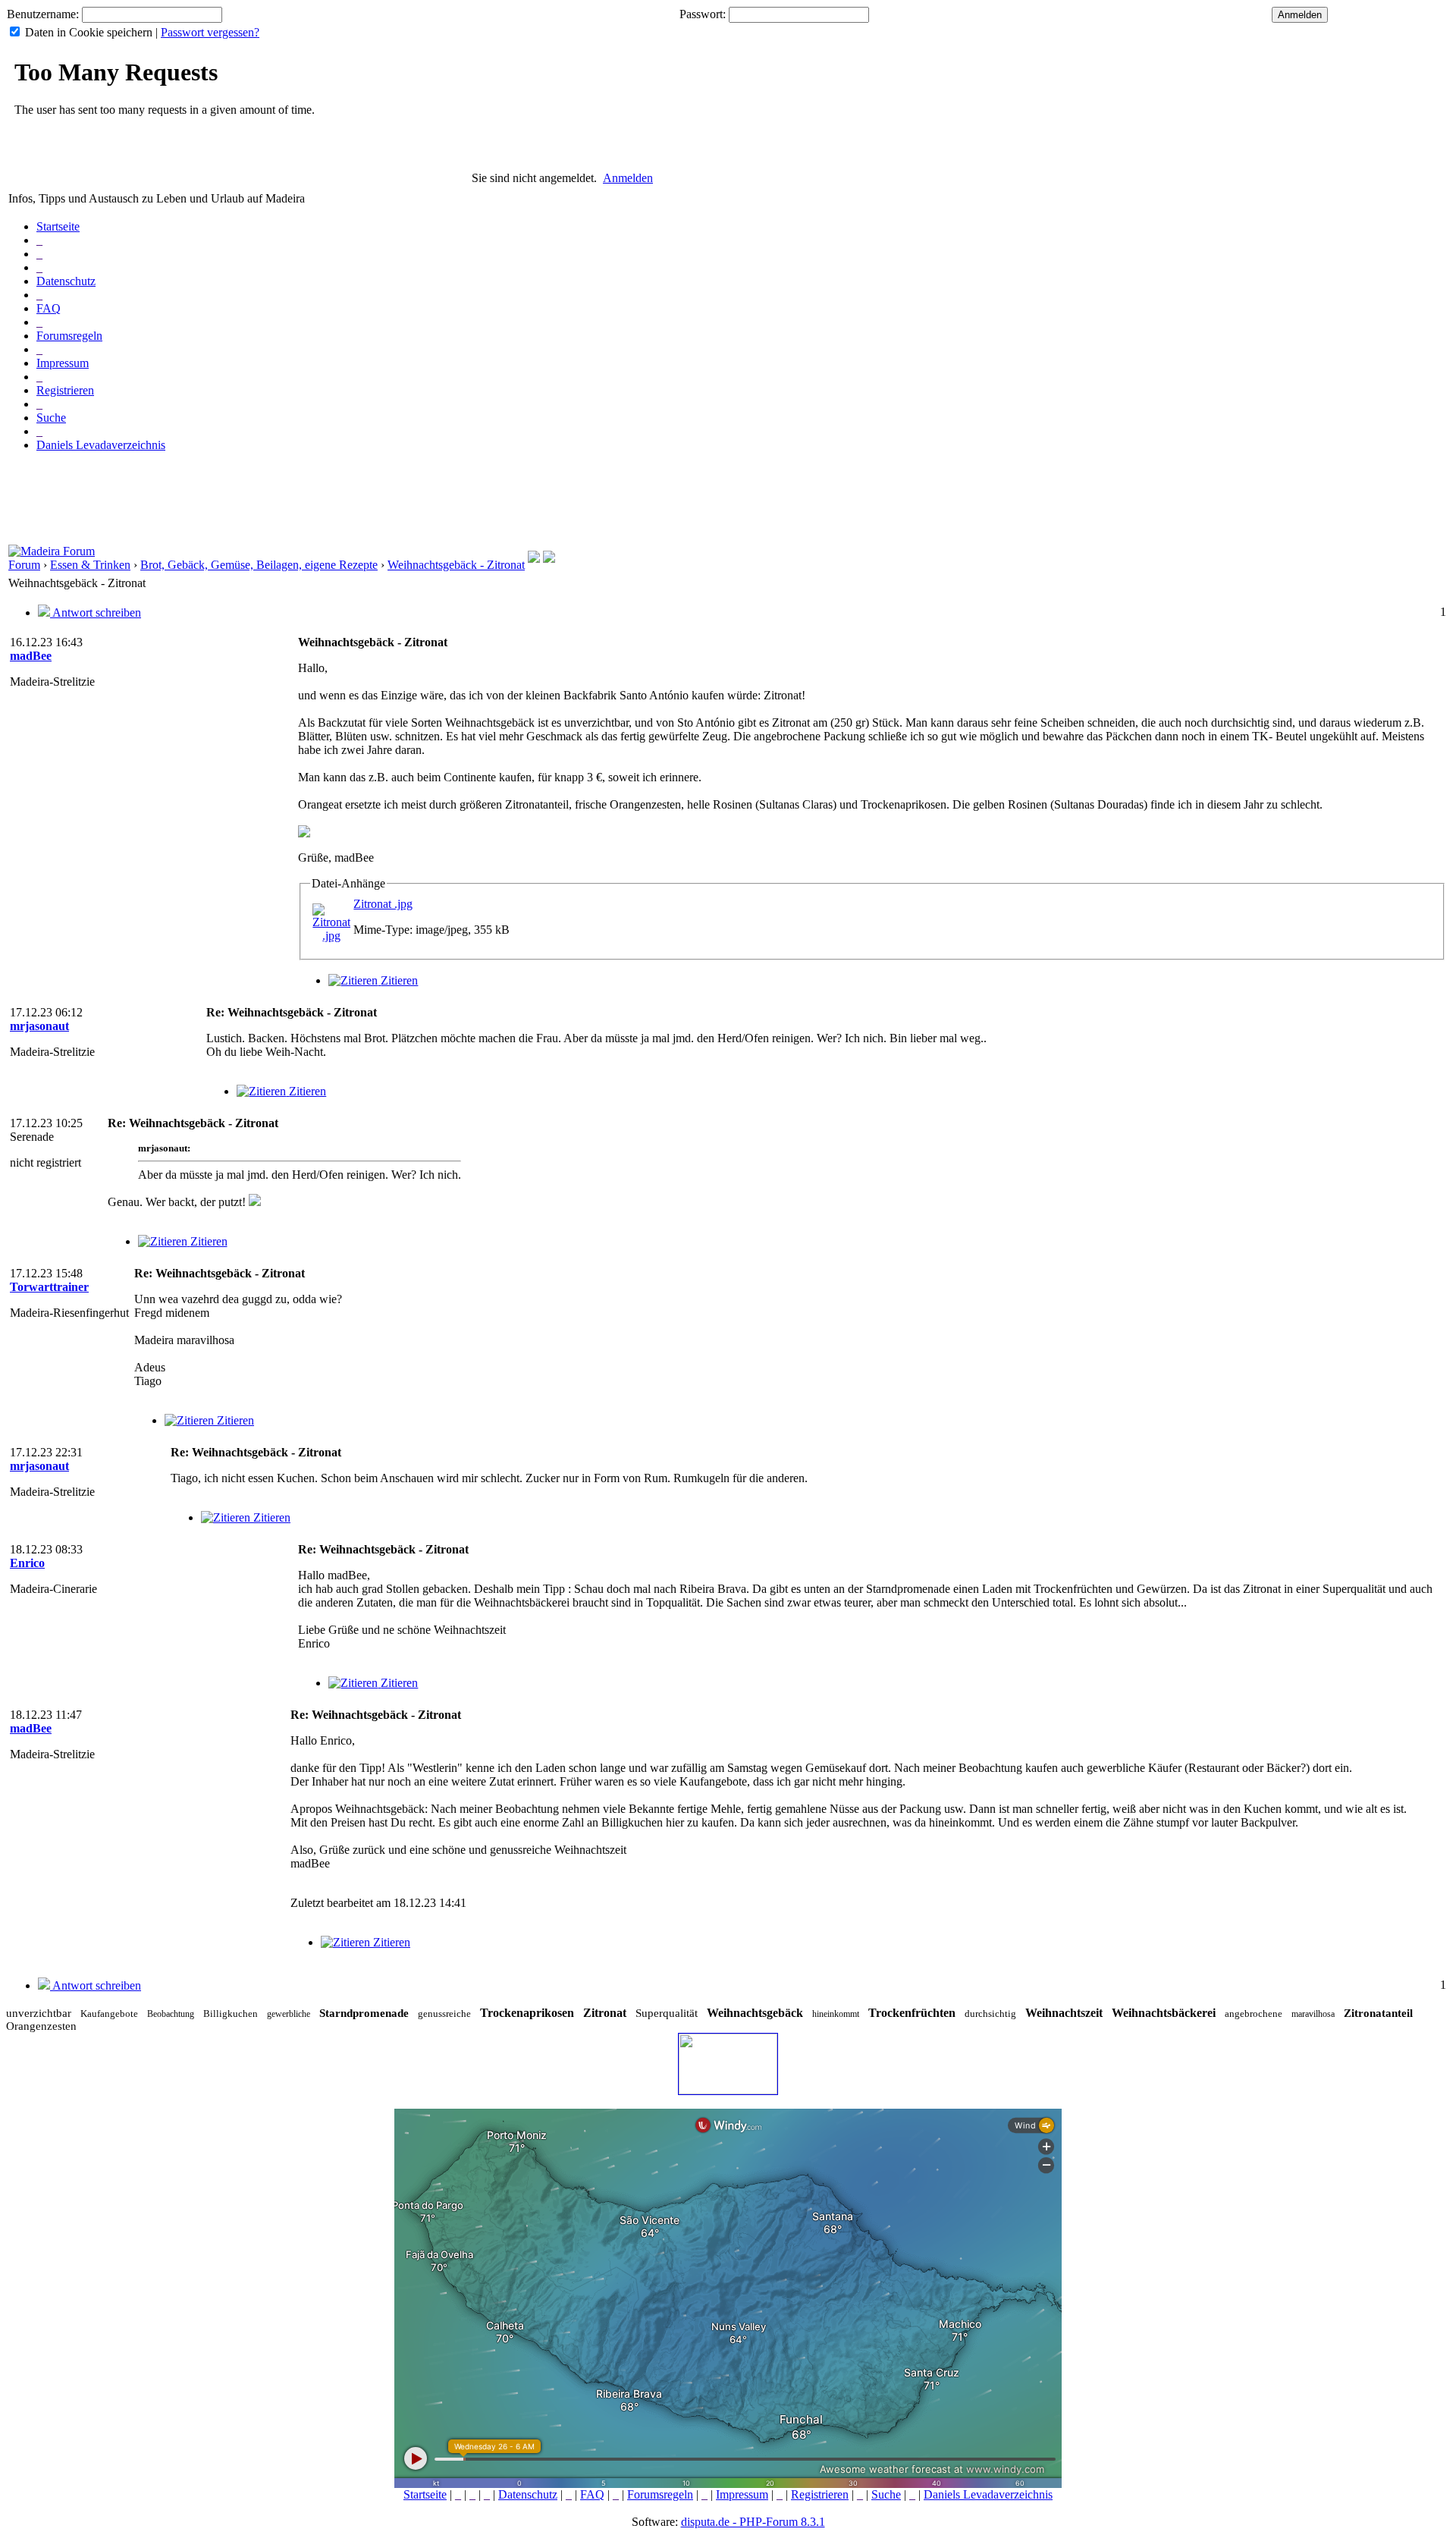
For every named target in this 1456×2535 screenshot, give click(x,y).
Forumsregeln (69, 336)
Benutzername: (43, 14)
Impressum (63, 363)
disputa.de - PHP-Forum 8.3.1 (753, 2522)
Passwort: (703, 14)
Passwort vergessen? (210, 32)
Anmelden (628, 178)
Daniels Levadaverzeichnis (101, 445)
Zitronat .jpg (383, 904)
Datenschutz (66, 281)
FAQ (49, 308)
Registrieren (65, 390)
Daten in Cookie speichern (89, 32)
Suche (51, 418)
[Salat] (549, 559)
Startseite (58, 226)
